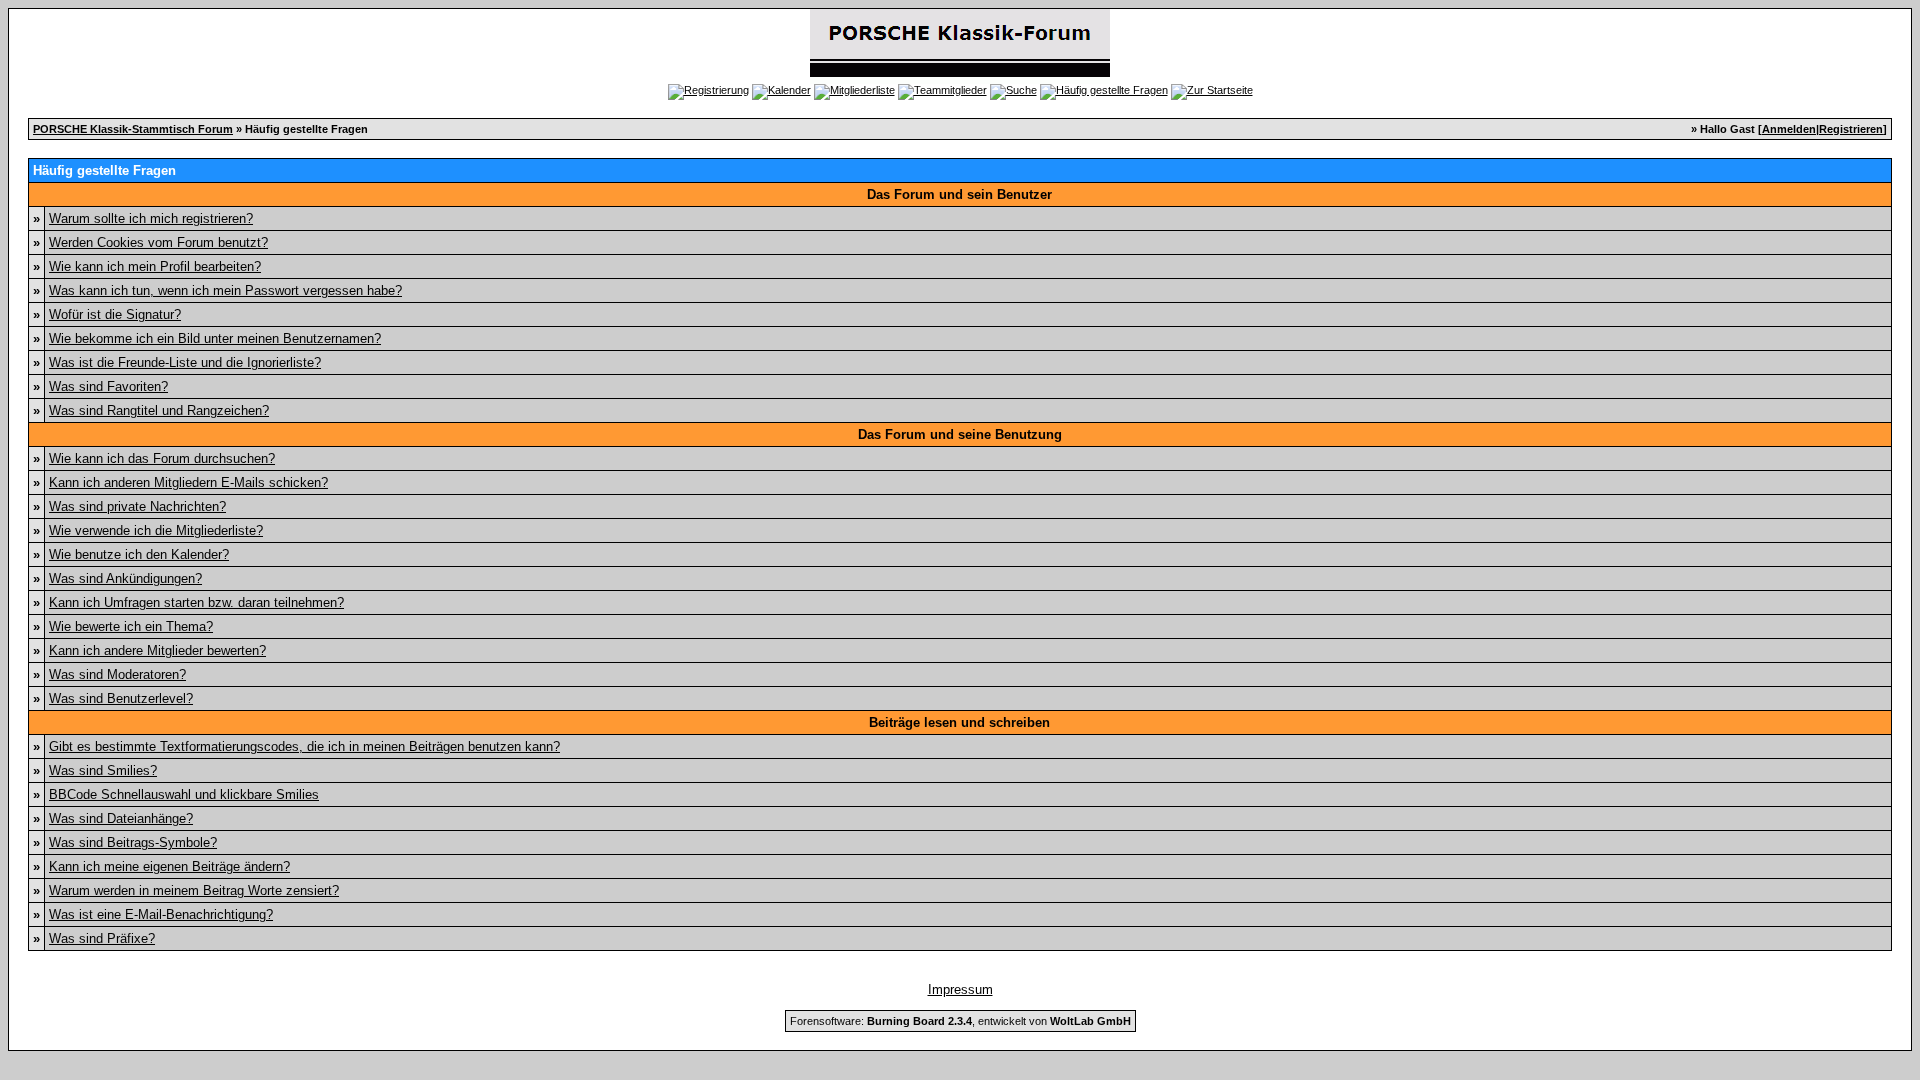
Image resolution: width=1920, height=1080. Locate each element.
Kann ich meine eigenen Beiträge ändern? (169, 866)
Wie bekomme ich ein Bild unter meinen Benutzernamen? (215, 338)
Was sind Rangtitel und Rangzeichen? (159, 410)
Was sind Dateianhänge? (121, 818)
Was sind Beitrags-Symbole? (133, 842)
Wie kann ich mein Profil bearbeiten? (155, 266)
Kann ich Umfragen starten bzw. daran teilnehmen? (196, 602)
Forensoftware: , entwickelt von (960, 1021)
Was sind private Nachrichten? (137, 506)
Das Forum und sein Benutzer (959, 194)
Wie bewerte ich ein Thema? (131, 626)
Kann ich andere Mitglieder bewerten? (157, 650)
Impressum (960, 989)
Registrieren (1851, 129)
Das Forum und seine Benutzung (960, 434)
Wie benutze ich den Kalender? (139, 554)
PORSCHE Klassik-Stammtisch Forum (133, 129)
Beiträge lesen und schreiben (959, 722)
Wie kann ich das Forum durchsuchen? (162, 458)
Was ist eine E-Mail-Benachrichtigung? (161, 914)
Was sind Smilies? (103, 770)
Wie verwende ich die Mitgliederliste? (156, 530)
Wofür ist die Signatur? (115, 314)
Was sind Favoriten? (108, 386)
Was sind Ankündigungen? (125, 578)
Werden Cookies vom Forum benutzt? (158, 242)
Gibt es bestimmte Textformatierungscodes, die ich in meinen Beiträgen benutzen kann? (304, 746)
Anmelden (1789, 129)
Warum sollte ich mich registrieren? (151, 218)
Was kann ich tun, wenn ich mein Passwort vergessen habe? (225, 290)
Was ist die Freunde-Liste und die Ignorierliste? (185, 362)
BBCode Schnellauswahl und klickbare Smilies (184, 794)
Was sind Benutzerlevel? (121, 698)
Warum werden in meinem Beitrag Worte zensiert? (194, 890)
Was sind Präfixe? (102, 938)
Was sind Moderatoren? (117, 674)
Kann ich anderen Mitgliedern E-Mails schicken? (188, 482)
